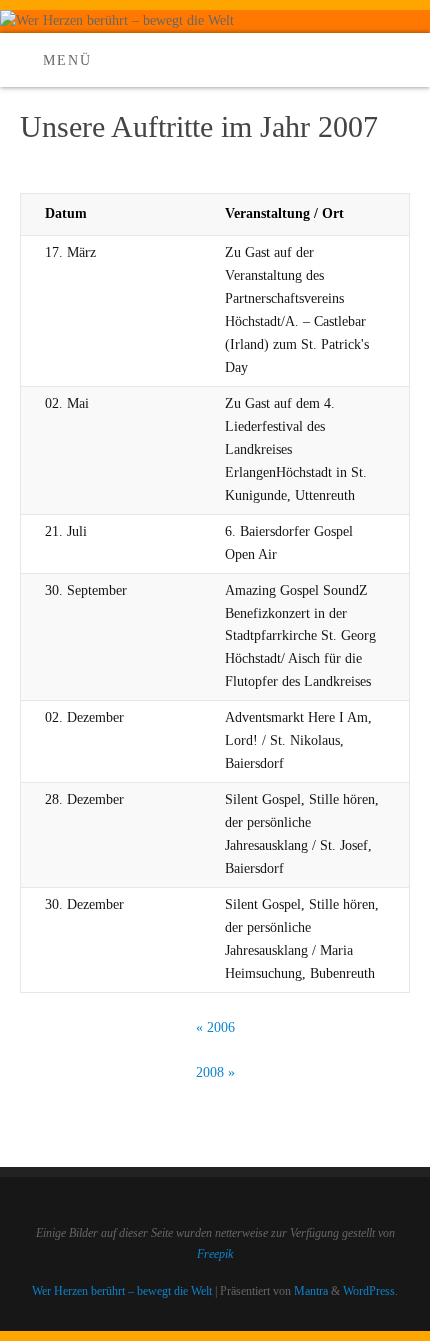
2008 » (215, 1072)
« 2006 (215, 1027)
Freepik (215, 1254)
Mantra (311, 1291)
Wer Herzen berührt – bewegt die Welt (122, 1291)
